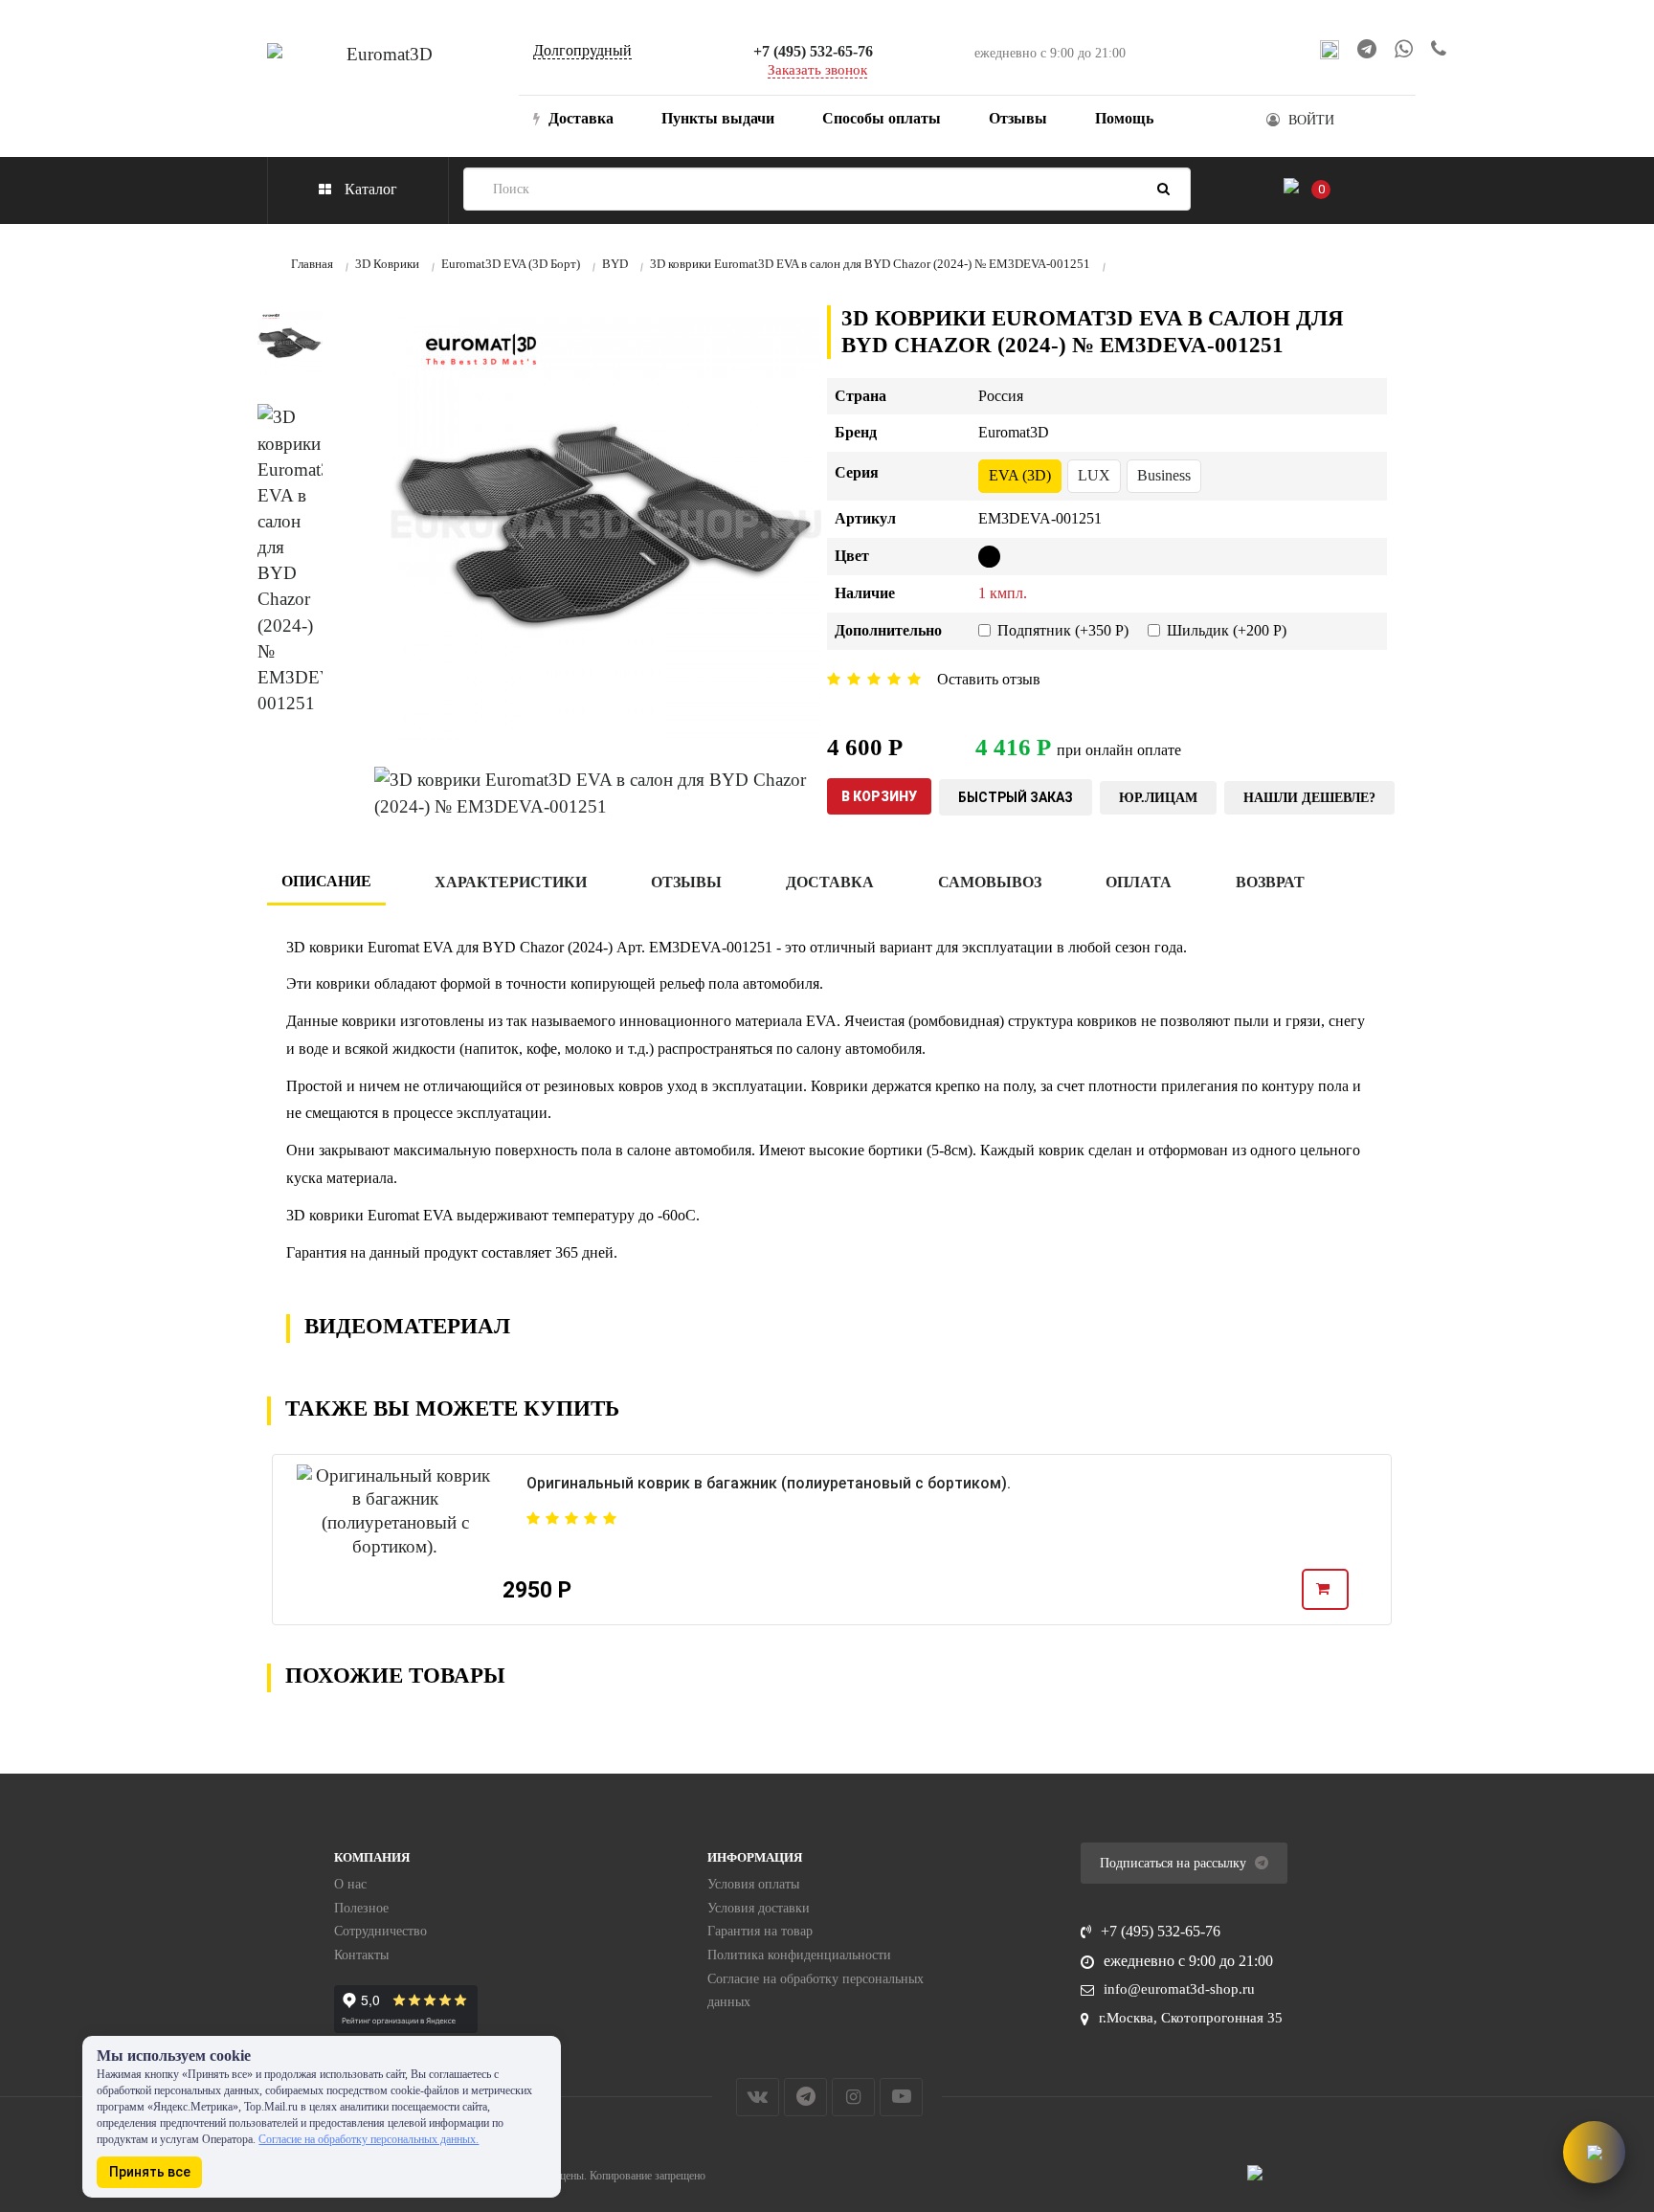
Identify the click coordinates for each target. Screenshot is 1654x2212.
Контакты (361, 1955)
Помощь (1124, 118)
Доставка (579, 118)
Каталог (369, 189)
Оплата (1139, 882)
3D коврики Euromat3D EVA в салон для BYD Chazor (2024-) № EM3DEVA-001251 (870, 264)
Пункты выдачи (718, 118)
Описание (326, 881)
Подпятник (1063, 630)
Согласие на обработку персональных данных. (369, 2139)
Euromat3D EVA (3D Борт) (511, 264)
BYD (615, 264)
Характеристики (511, 882)
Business (1164, 475)
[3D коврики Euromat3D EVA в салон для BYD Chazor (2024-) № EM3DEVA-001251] (290, 343)
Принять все (150, 2172)
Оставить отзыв (989, 679)
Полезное (361, 1908)
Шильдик (1227, 630)
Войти (1311, 120)
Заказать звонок (817, 70)
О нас (350, 1884)
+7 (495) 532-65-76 (813, 51)
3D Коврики (387, 264)
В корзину (879, 796)
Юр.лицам (1158, 798)
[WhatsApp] (1404, 50)
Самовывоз (990, 882)
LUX (1094, 475)
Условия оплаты (753, 1884)
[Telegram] (1367, 49)
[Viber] (1439, 49)
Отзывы (1018, 118)
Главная (312, 264)
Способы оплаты (882, 118)
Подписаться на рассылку (1175, 1863)
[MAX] (1330, 49)
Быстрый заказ (1016, 797)
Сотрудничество (380, 1931)
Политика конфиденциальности (799, 1955)
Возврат (1270, 882)
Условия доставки (759, 1908)
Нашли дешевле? (1309, 798)
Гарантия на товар (760, 1931)
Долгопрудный (582, 50)
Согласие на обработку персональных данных (816, 1991)
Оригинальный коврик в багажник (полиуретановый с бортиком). (769, 1483)
